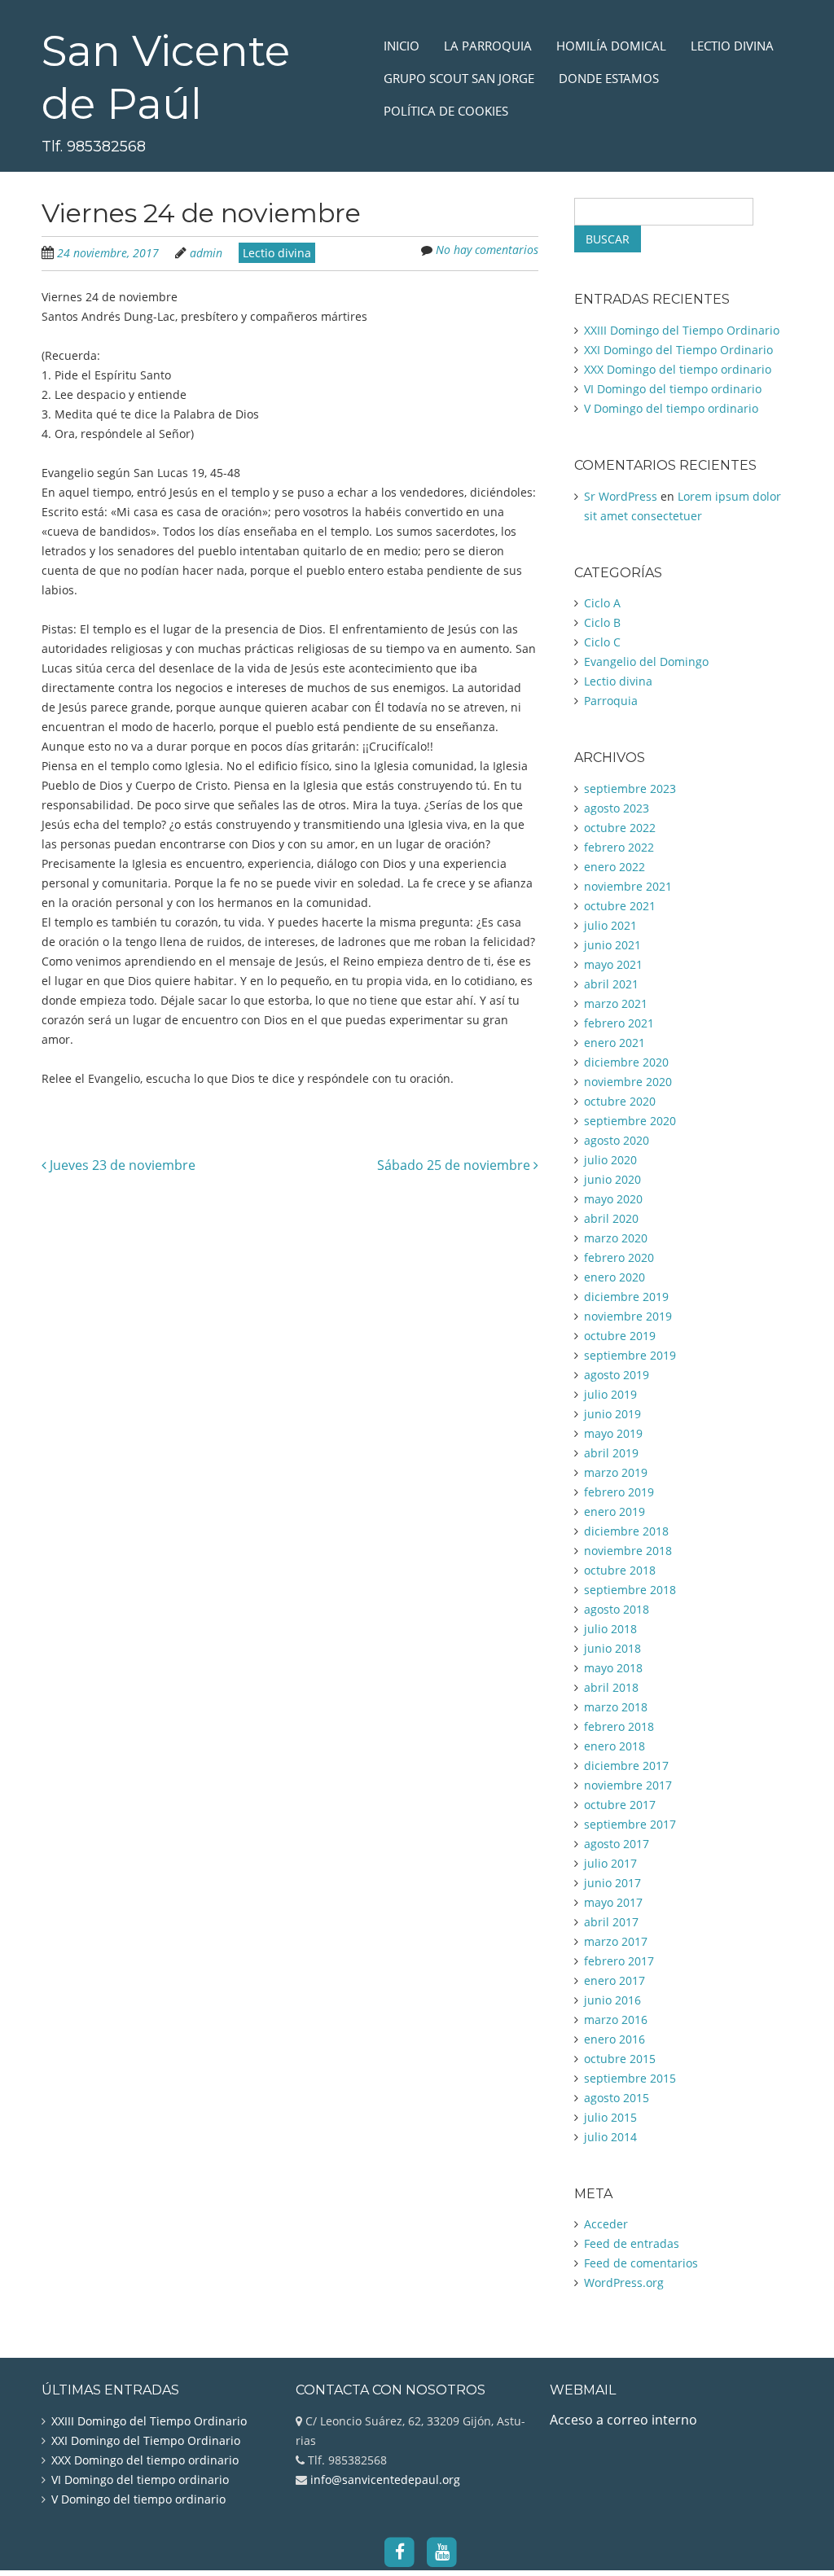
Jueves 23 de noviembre (121, 1165)
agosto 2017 (617, 1844)
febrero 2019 (619, 1492)
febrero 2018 (619, 1726)
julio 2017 (610, 1863)
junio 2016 (612, 2000)
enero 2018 (615, 1746)
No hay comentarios (487, 250)
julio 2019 (610, 1394)
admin (206, 253)
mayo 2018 (613, 1668)
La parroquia (488, 46)
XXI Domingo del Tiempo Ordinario (678, 350)
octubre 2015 (620, 2059)
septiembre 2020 (630, 1121)
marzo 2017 (616, 1941)
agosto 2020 (617, 1140)
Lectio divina (732, 46)
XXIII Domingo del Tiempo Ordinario (682, 330)
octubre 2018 (620, 1570)
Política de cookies (446, 111)
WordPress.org (624, 2282)
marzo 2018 (616, 1707)
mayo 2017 (613, 1902)
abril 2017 (611, 1922)
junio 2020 (612, 1179)
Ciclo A (602, 603)
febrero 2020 (619, 1257)
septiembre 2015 (630, 2078)
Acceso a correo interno (623, 2420)
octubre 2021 (620, 906)
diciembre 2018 (626, 1531)
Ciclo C (602, 642)
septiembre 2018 (630, 1590)
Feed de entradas (632, 2243)
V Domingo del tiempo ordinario (671, 408)
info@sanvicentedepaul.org (384, 2480)
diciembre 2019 (626, 1297)
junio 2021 (612, 945)
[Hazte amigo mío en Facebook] (399, 2552)
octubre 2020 (620, 1101)
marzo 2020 (616, 1238)
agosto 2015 (617, 2098)
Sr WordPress (621, 496)
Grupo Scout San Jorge (459, 78)
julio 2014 (610, 2137)
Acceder (606, 2224)
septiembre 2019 (630, 1355)
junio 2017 (612, 1883)
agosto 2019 (617, 1375)
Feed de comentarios (641, 2263)
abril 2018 (611, 1687)
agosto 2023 (617, 808)
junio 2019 (612, 1414)
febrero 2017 (619, 1961)
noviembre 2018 (628, 1551)
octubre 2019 (620, 1336)
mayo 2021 (613, 964)
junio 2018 (612, 1648)
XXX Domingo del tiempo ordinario (678, 369)
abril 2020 (611, 1218)
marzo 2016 (616, 2020)
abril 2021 (611, 984)
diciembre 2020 (626, 1062)
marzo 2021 (616, 1003)
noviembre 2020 (628, 1082)
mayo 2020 (613, 1199)
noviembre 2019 (628, 1316)
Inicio (402, 46)
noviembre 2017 (628, 1785)
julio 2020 (610, 1160)
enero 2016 (615, 2039)
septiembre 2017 (630, 1824)
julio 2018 (610, 1629)
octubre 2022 (620, 828)
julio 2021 (610, 925)
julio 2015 (610, 2117)
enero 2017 (615, 1980)
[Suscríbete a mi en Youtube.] (443, 2552)
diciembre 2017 (626, 1766)
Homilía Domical (611, 46)
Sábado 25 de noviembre (455, 1165)
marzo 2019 (616, 1472)
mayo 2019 (613, 1433)
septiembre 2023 (630, 789)
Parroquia (611, 701)
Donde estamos (609, 78)
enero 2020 (615, 1277)
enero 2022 (615, 867)
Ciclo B (602, 622)
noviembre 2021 (628, 886)
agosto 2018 (617, 1609)
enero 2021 (615, 1043)
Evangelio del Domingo (646, 662)
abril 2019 (611, 1453)
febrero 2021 (619, 1023)
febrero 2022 (619, 847)
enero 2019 (615, 1511)
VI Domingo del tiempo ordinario (673, 389)
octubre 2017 (620, 1805)
